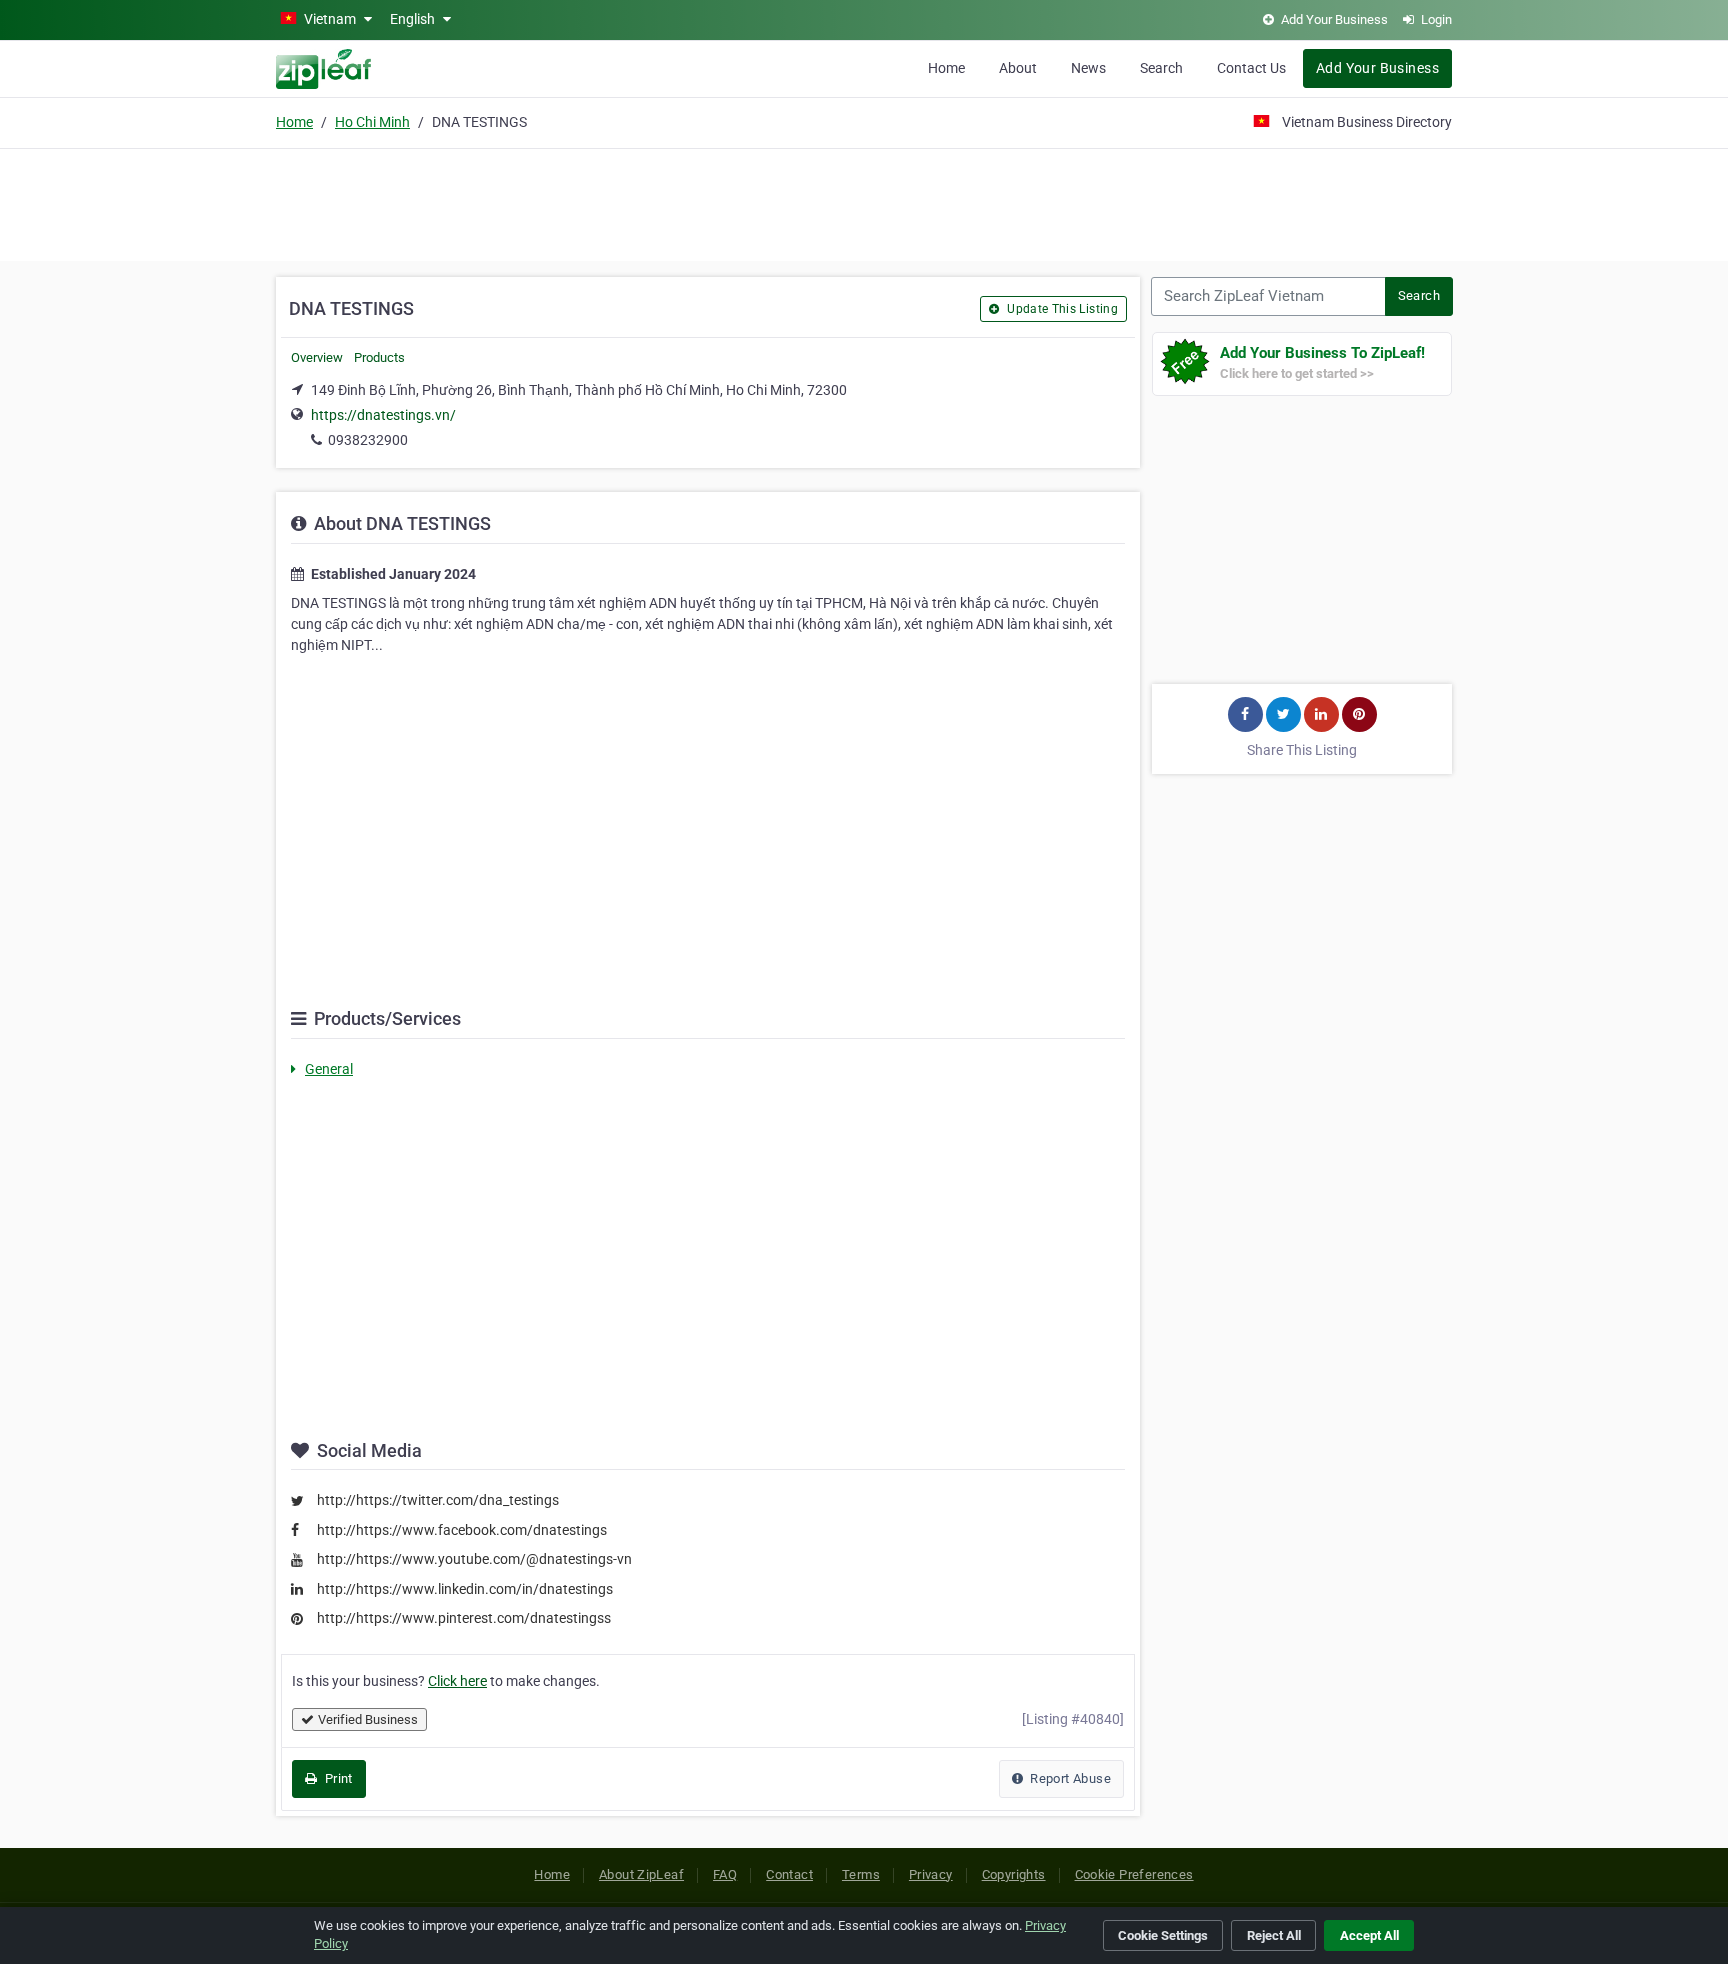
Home (946, 68)
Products (379, 357)
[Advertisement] (864, 202)
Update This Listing (1061, 309)
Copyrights (1014, 1874)
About (1018, 68)
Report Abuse (1069, 1778)
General (329, 1069)
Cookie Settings (1163, 1935)
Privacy (931, 1874)
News (1088, 68)
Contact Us (1251, 68)
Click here (457, 1681)
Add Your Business (1377, 68)
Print (336, 1778)
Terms (861, 1874)
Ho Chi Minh (372, 122)
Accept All (1369, 1935)
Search (1161, 68)
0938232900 (368, 440)
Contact (789, 1874)
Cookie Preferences (1134, 1874)
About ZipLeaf (641, 1874)
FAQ (725, 1874)
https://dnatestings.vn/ (383, 415)
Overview (317, 357)
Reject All (1274, 1935)
